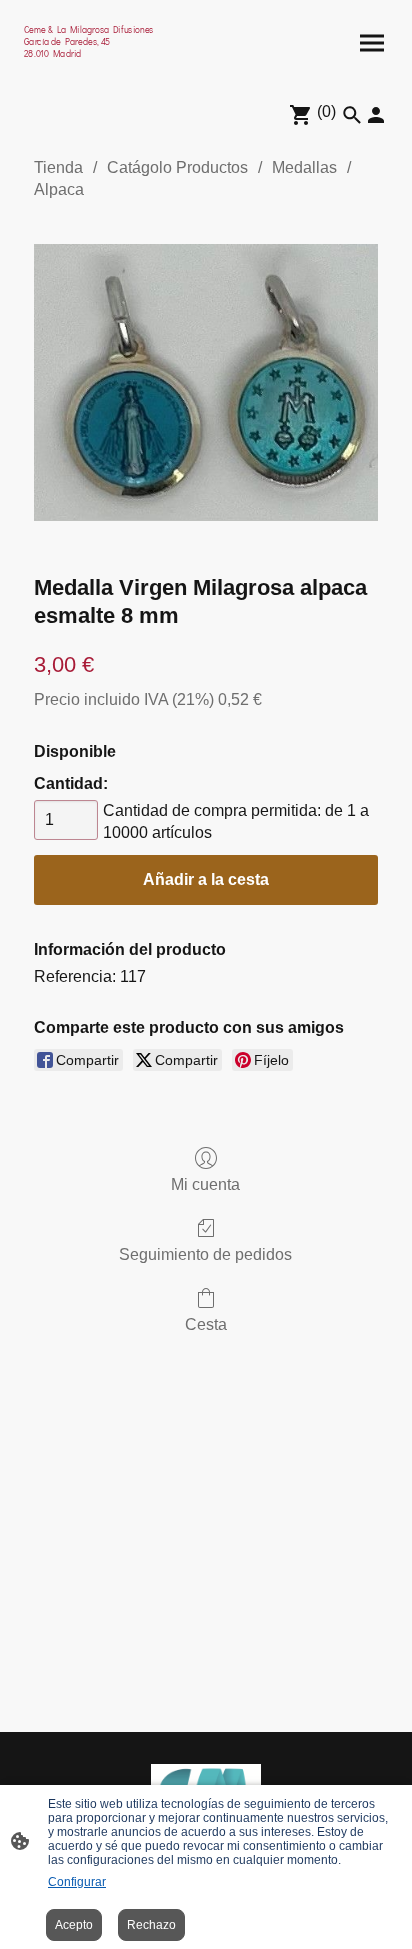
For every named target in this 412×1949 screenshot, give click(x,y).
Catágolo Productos (177, 167)
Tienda (58, 167)
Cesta (206, 1324)
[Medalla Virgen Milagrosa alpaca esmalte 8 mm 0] (206, 382)
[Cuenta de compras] (376, 115)
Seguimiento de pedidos (205, 1254)
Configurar (77, 1882)
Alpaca (59, 189)
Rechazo (151, 1925)
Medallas (304, 167)
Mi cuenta (205, 1184)
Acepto (74, 1925)
